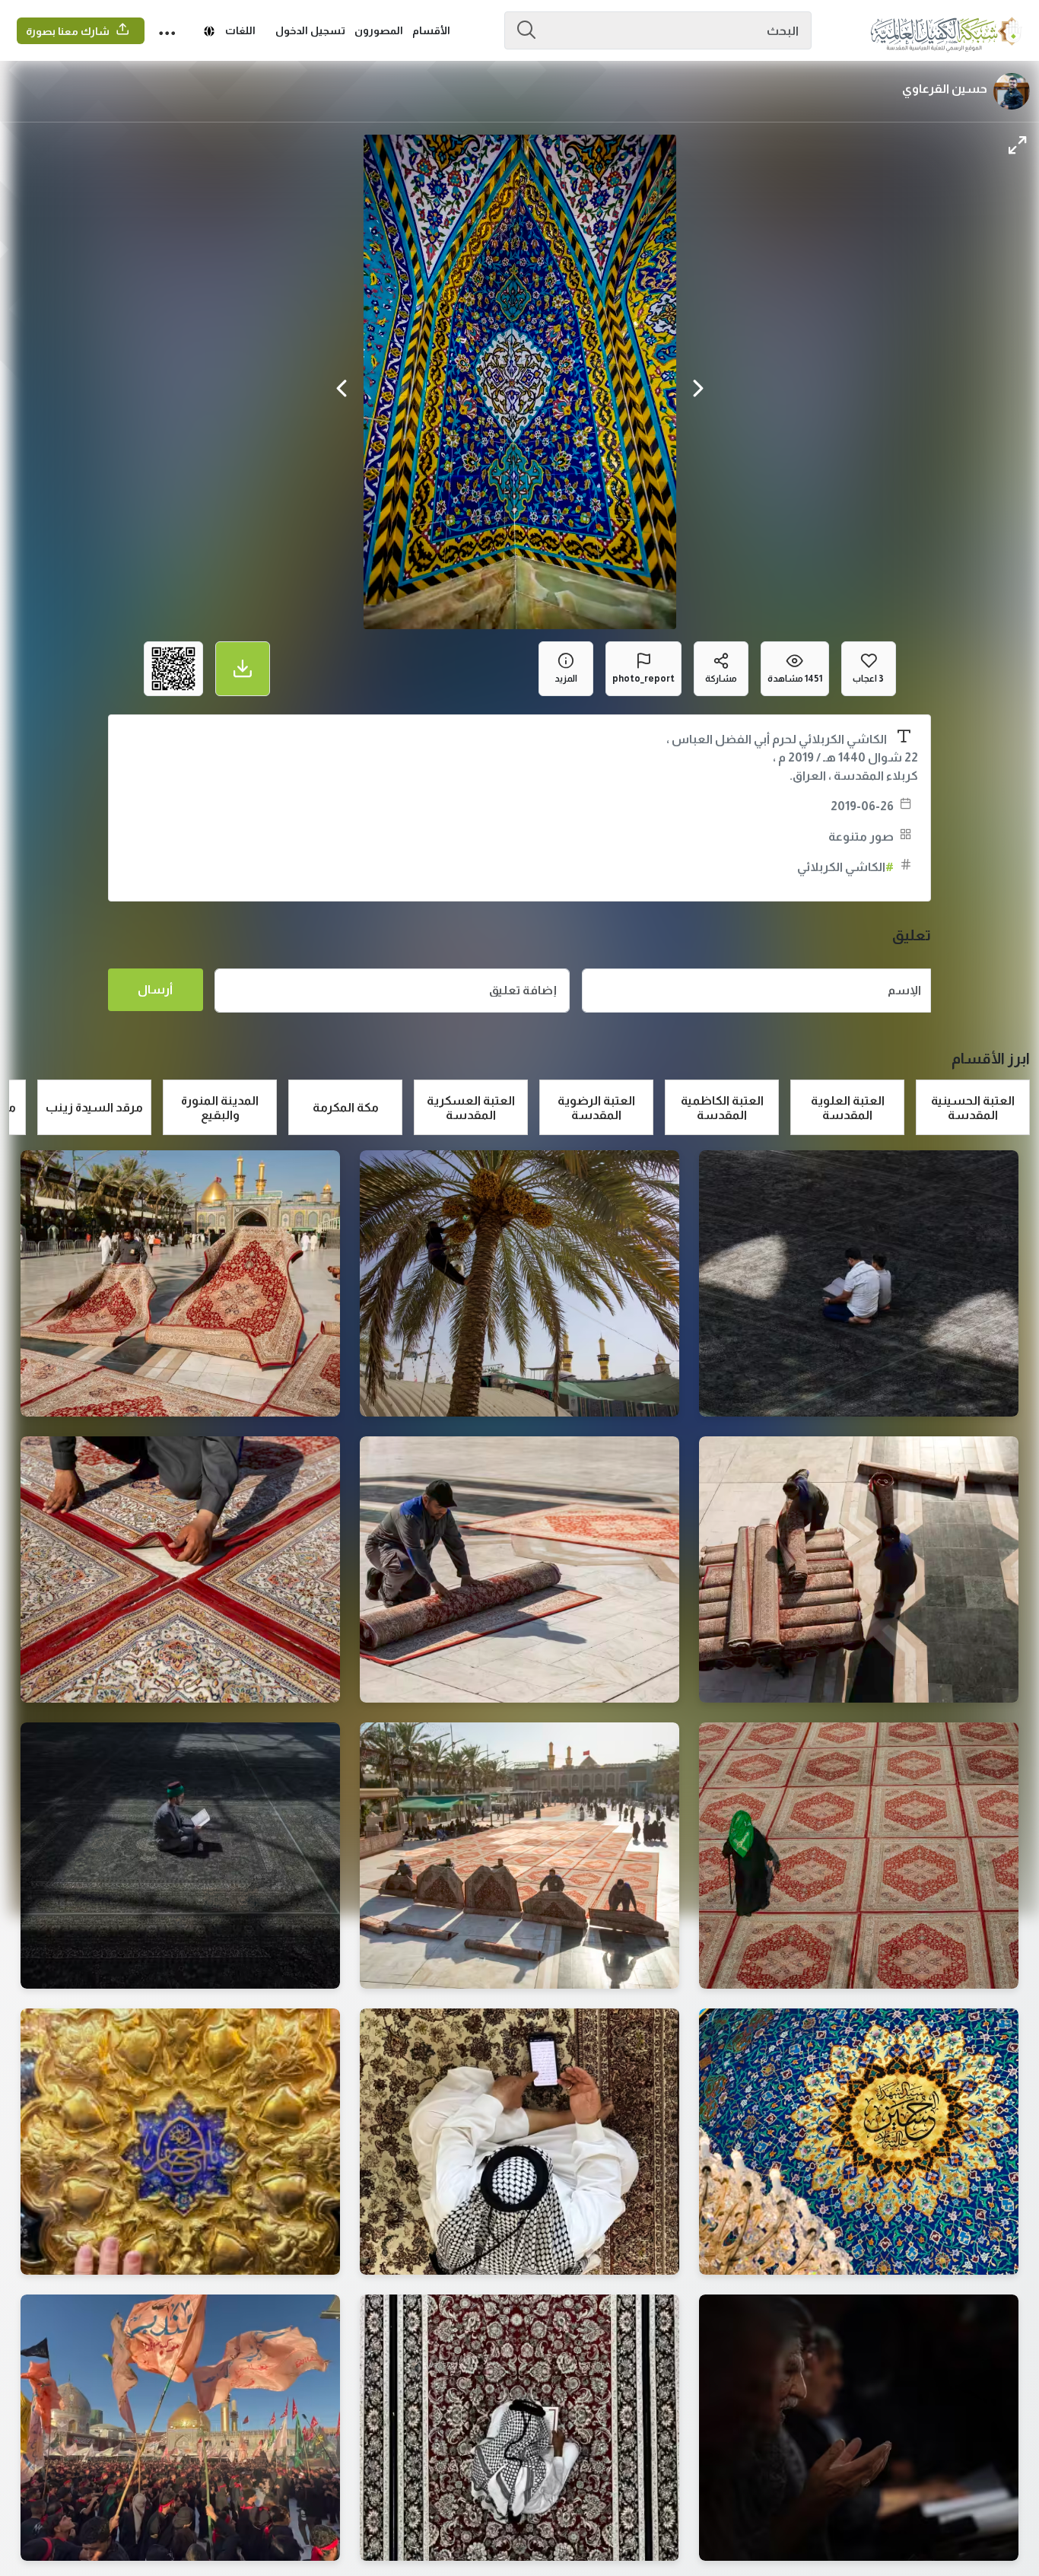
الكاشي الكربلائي (845, 867)
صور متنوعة (861, 836)
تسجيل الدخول (310, 30)
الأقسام (431, 30)
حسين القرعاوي (945, 89)
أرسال (155, 989)
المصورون (379, 30)
